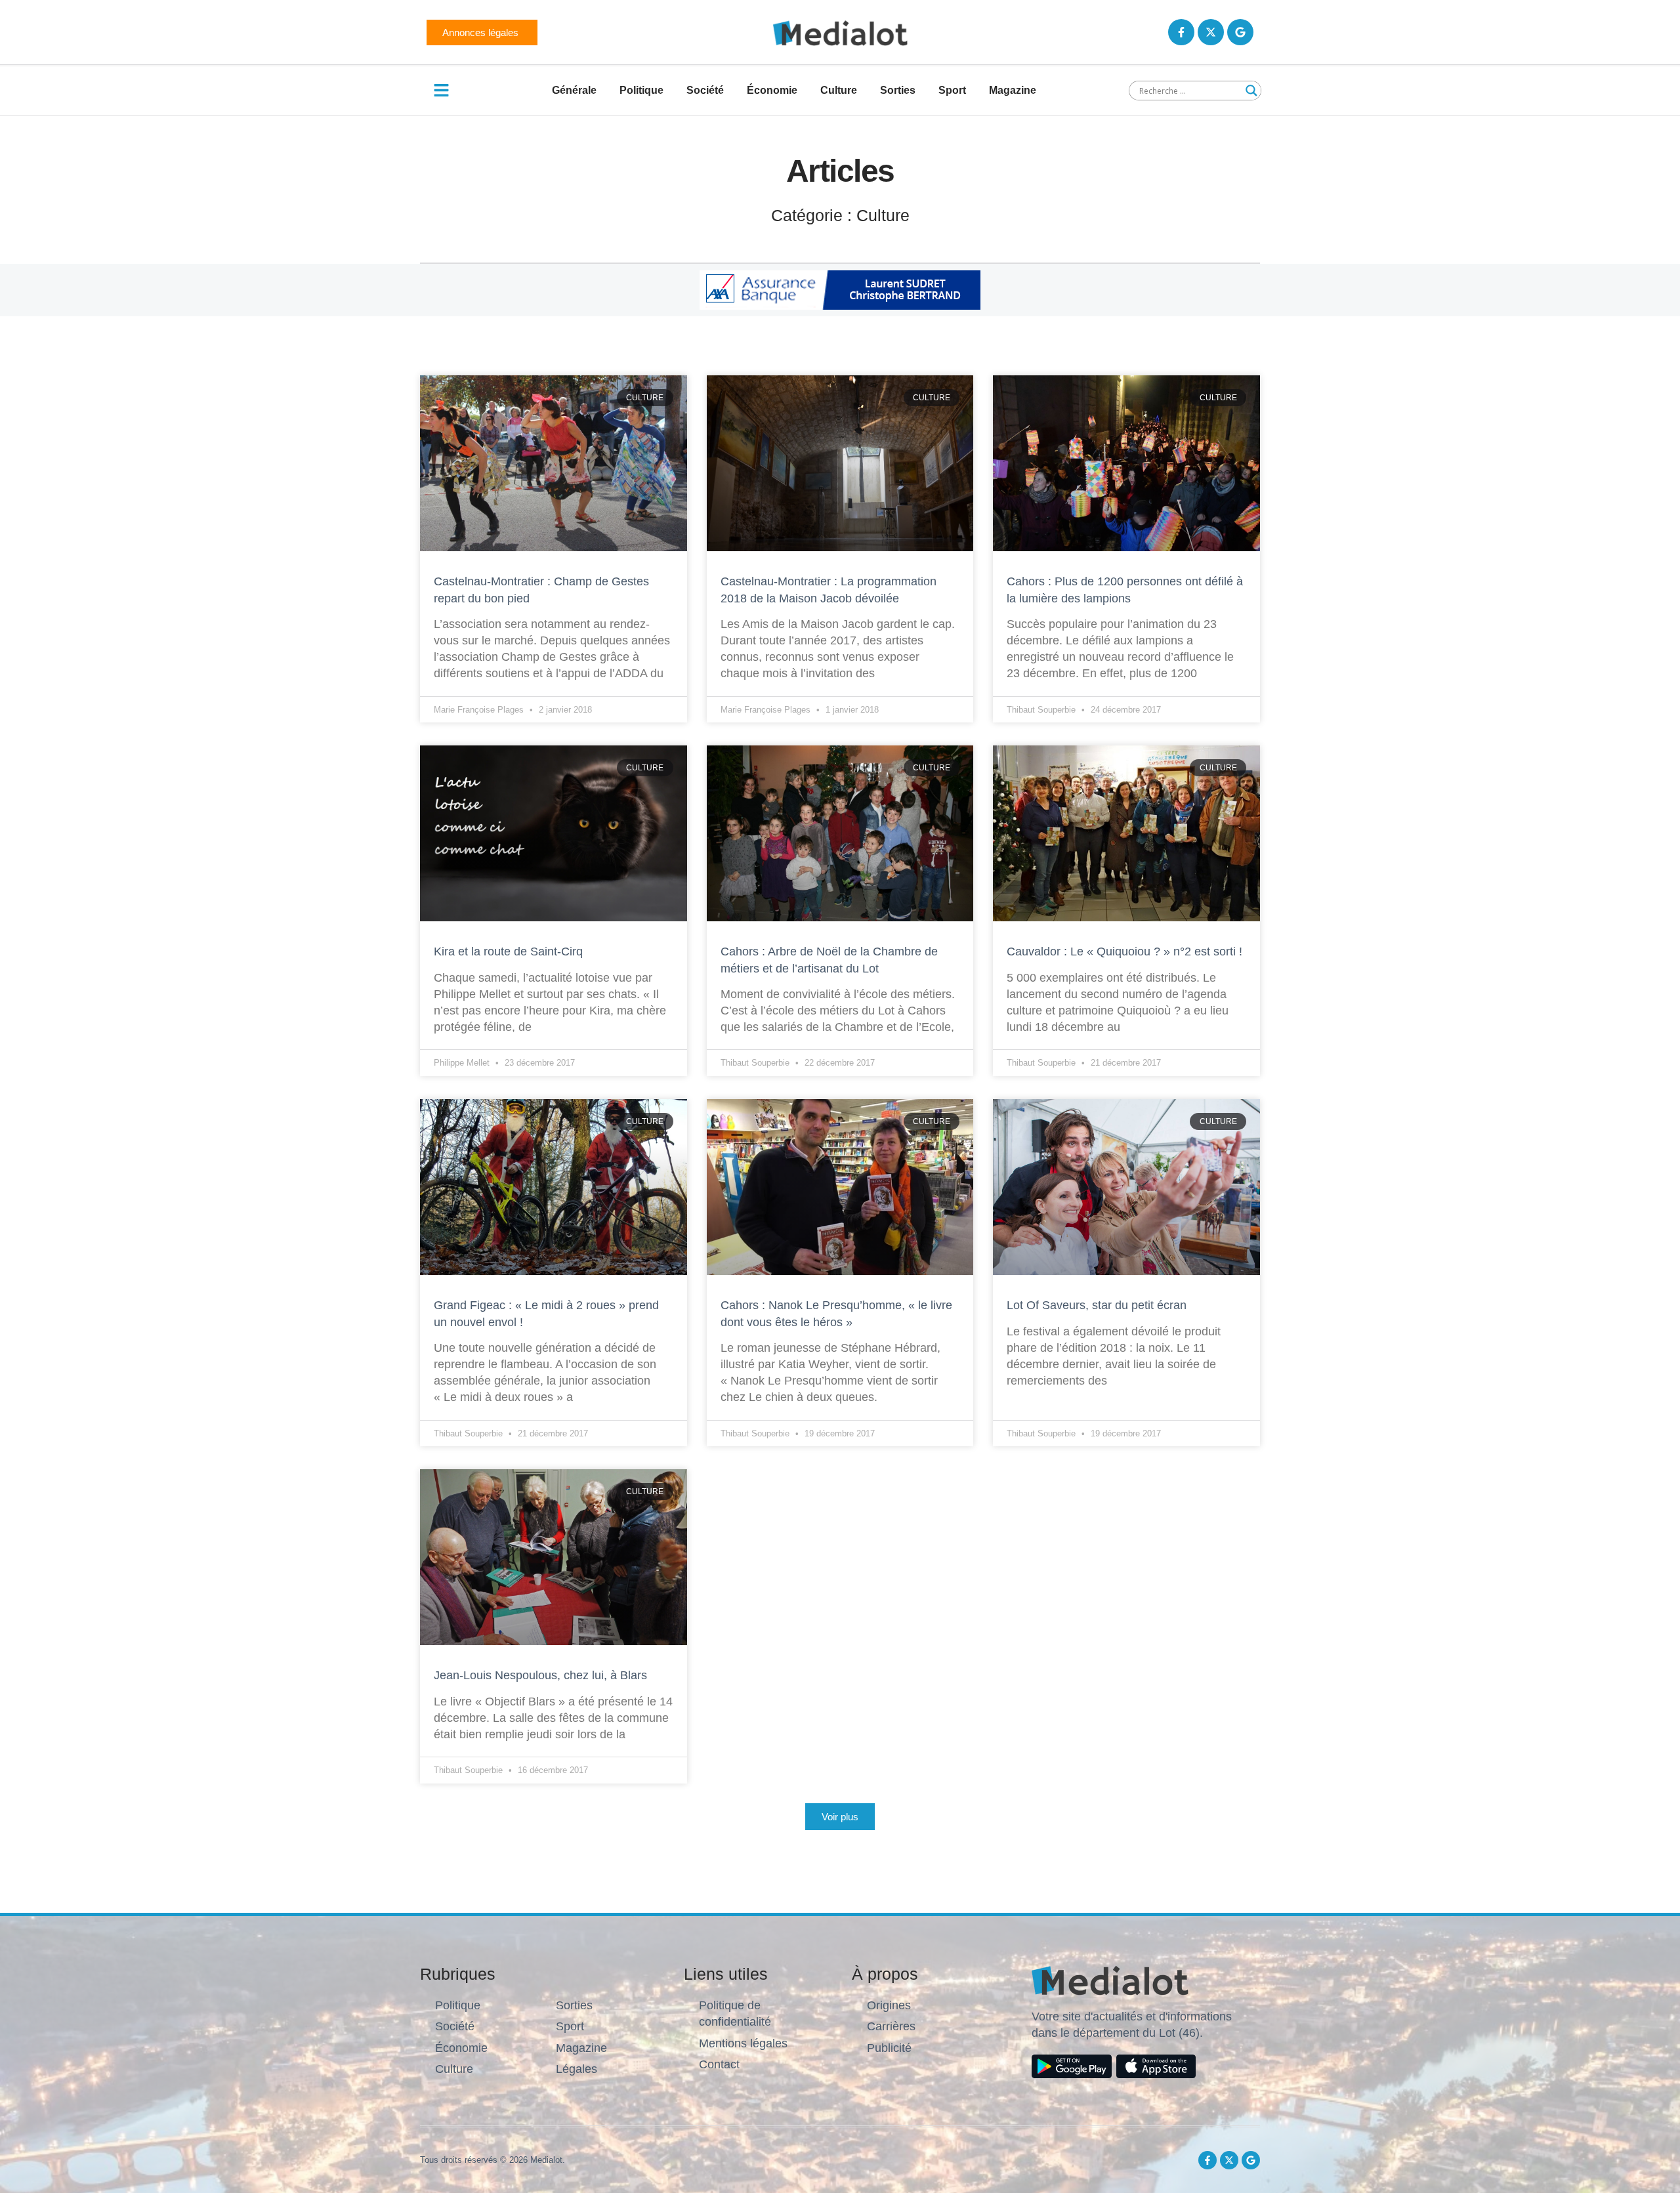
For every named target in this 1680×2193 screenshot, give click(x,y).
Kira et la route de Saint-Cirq (510, 951)
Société (705, 90)
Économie (772, 90)
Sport (952, 90)
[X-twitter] (1211, 32)
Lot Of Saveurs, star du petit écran (1098, 1305)
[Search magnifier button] (1251, 91)
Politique (641, 90)
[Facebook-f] (1181, 32)
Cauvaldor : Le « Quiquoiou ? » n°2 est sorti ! (1126, 951)
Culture (839, 90)
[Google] (1240, 32)
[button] (840, 1817)
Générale (574, 90)
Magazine (1013, 90)
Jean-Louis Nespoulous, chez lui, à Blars (540, 1675)
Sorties (898, 90)
